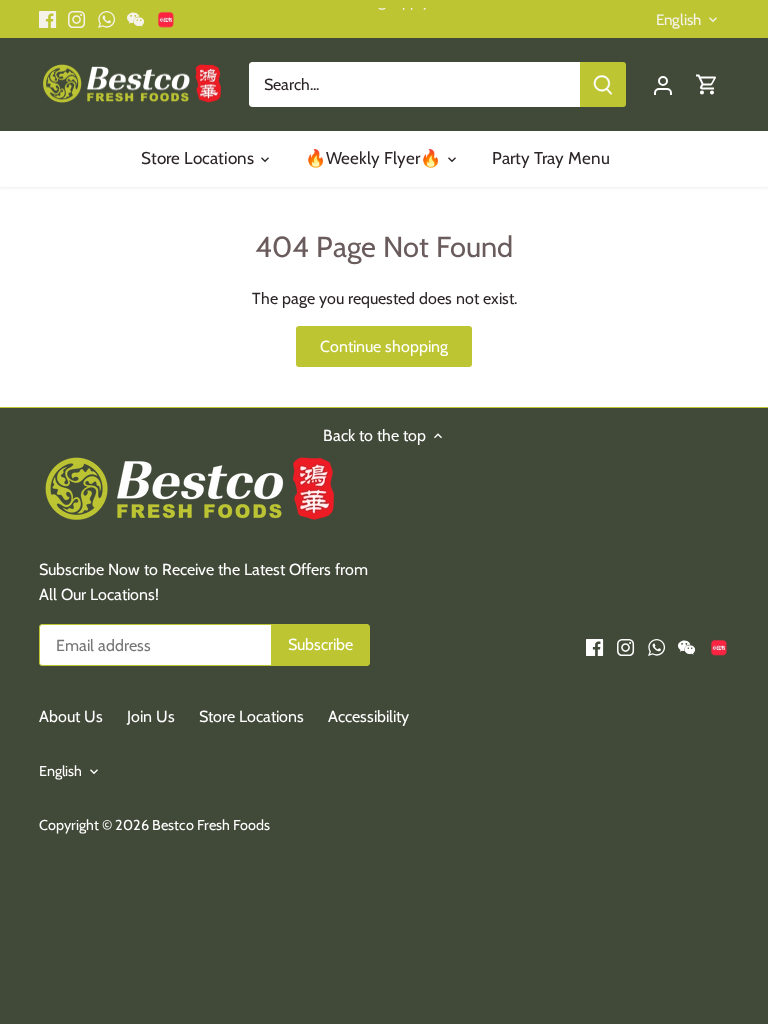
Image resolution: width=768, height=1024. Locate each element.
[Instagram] (570, 925)
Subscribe (655, 859)
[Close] (725, 681)
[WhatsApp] (600, 925)
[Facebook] (539, 925)
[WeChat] (631, 925)
